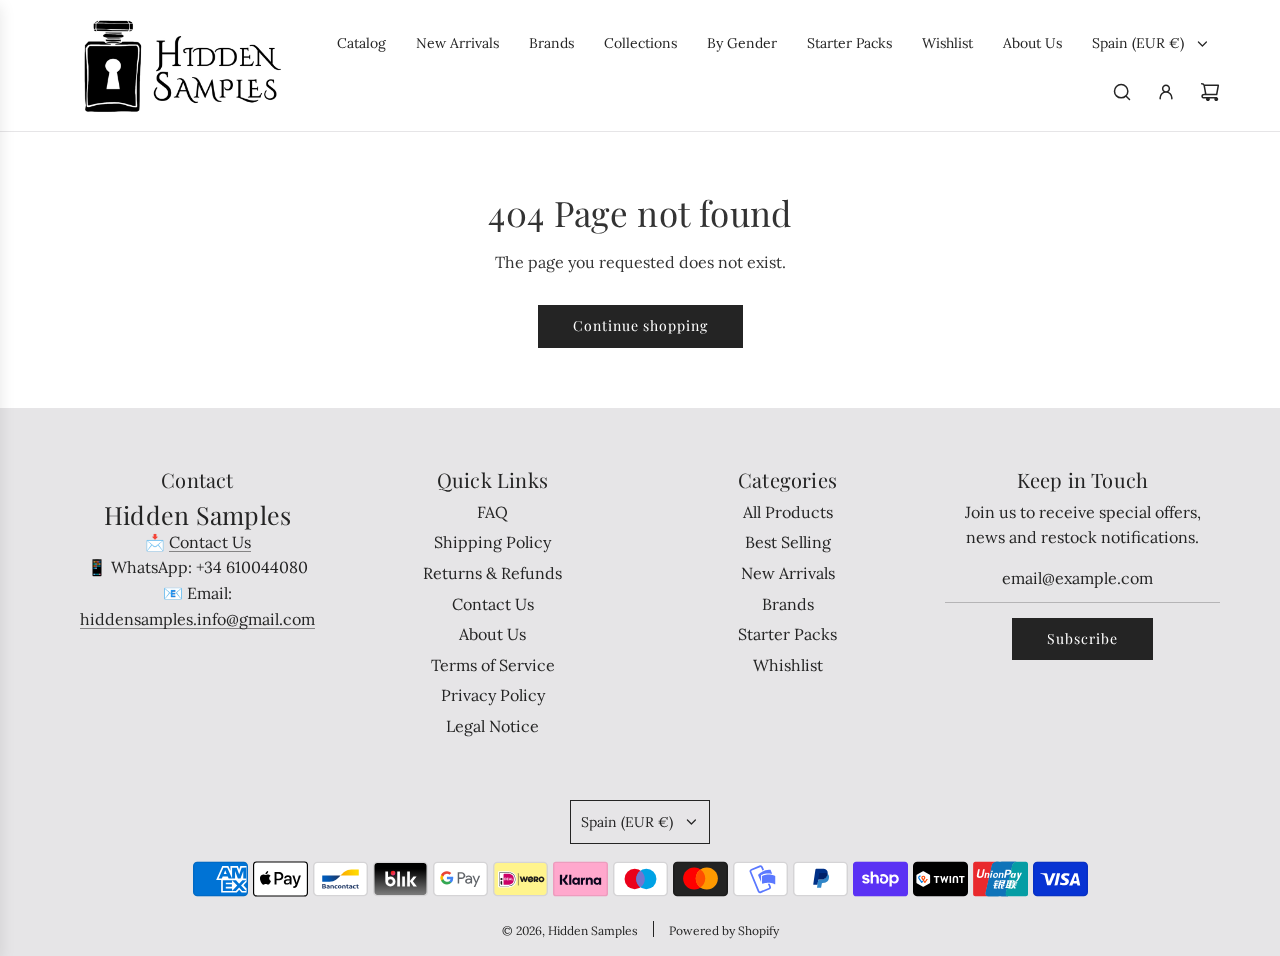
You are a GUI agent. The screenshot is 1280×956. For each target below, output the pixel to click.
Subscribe (1082, 638)
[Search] (1122, 92)
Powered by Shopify (724, 930)
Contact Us (210, 542)
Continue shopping (640, 325)
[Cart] (1210, 92)
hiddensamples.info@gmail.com (197, 619)
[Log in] (1166, 92)
